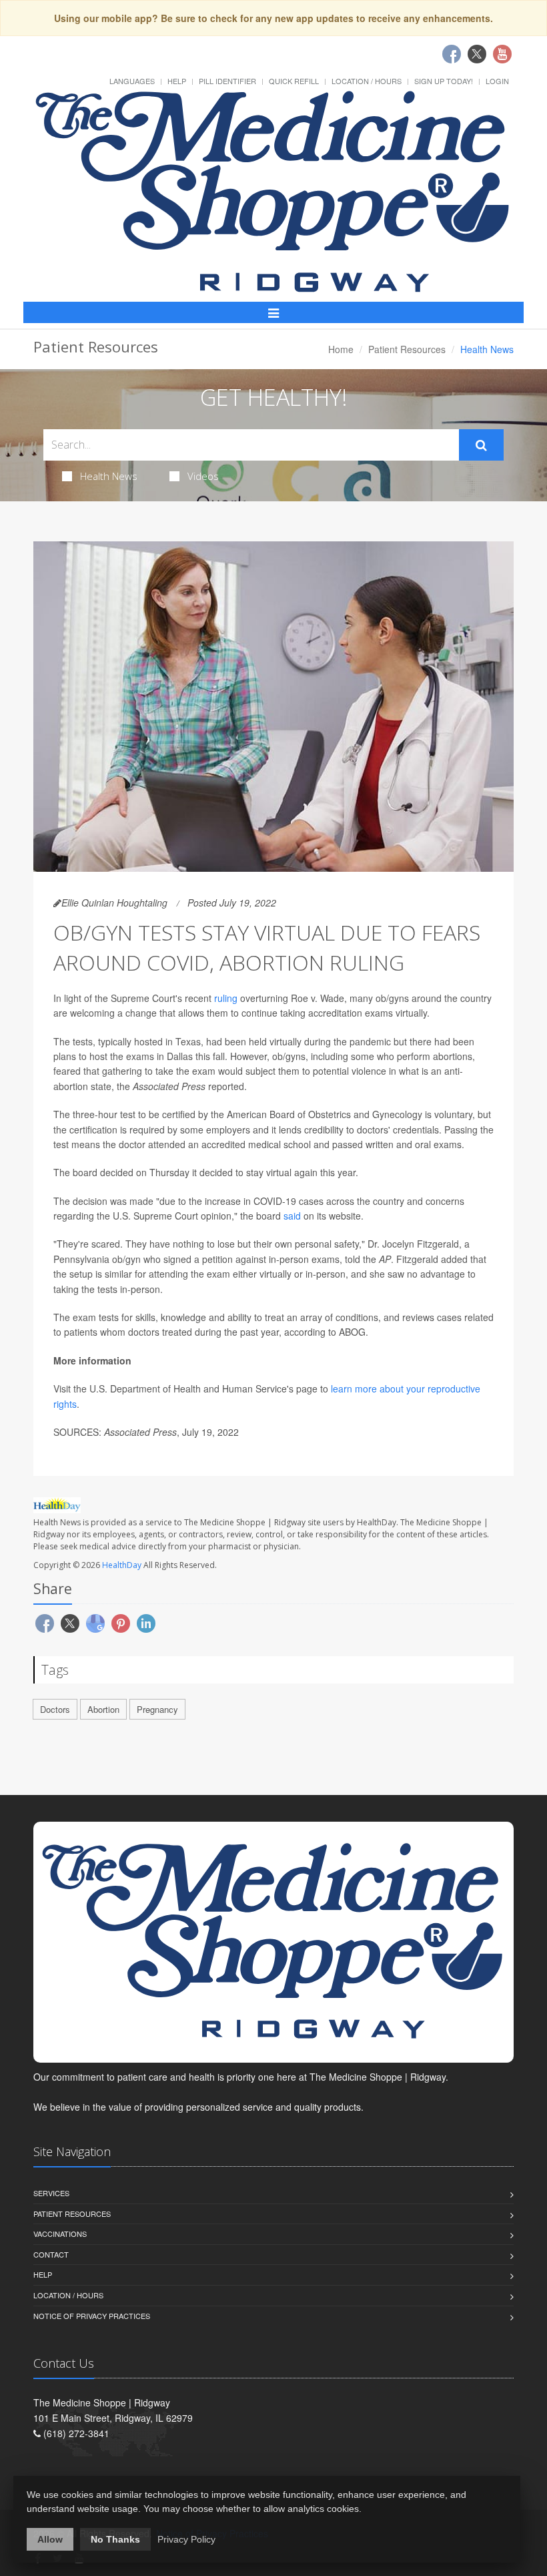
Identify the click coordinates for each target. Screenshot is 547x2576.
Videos (203, 476)
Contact (51, 2254)
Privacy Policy (186, 2539)
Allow (50, 2539)
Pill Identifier (227, 81)
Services (51, 2193)
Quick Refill (294, 81)
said (292, 1216)
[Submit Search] (481, 445)
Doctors (55, 1709)
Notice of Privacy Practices (92, 2316)
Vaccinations (60, 2234)
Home (341, 349)
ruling (226, 998)
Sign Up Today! (444, 81)
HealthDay (122, 1565)
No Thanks (115, 2539)
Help (177, 81)
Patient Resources (407, 349)
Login (497, 81)
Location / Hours (367, 81)
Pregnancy (157, 1709)
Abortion (103, 1709)
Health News (109, 476)
